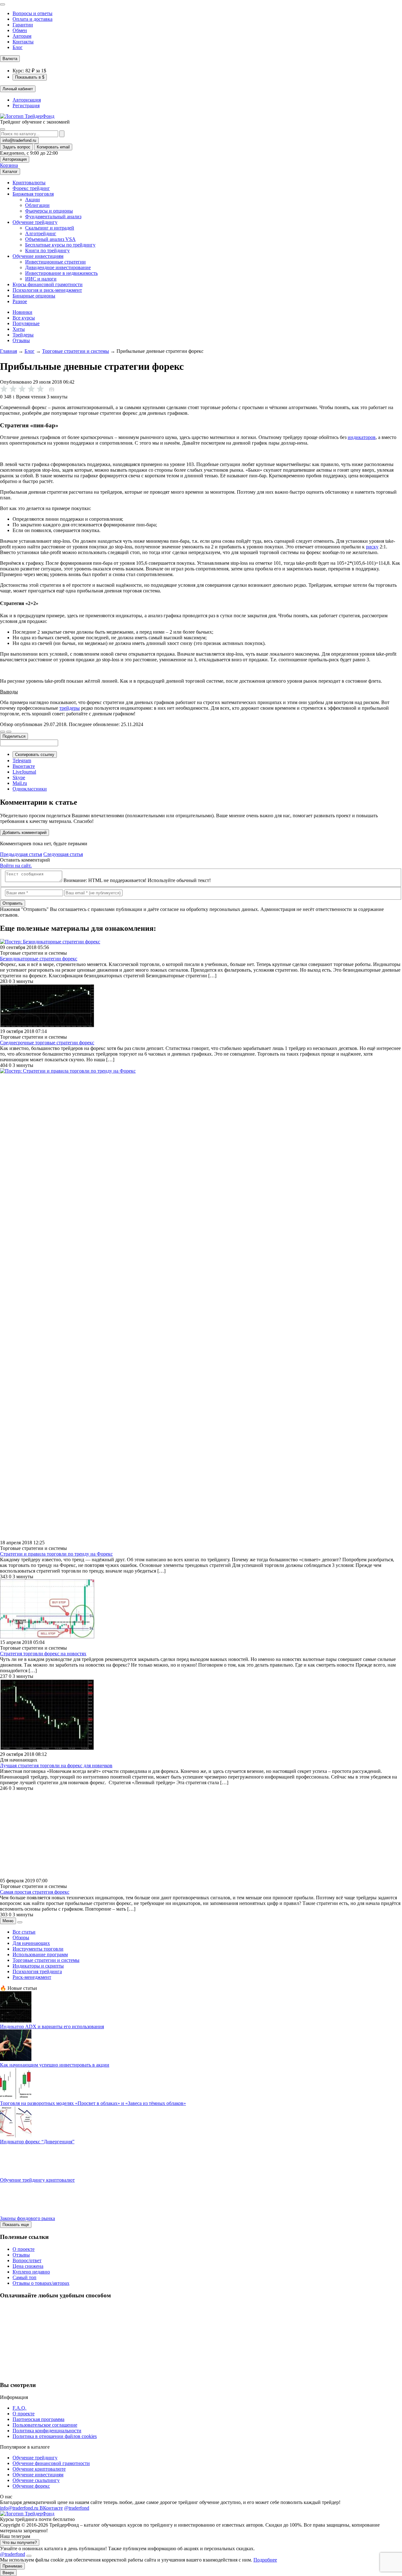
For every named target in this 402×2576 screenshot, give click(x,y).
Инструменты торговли (38, 1949)
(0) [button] (52, 389)
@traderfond (77, 2508)
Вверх (8, 2573)
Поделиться (14, 736)
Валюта (10, 59)
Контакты (23, 42)
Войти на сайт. (16, 866)
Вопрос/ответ (27, 2260)
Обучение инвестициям (38, 2475)
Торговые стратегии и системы (76, 351)
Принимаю (12, 2566)
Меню (8, 1921)
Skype (19, 777)
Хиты (19, 329)
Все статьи (24, 1932)
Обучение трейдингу (35, 2458)
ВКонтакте (51, 2508)
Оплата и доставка (33, 19)
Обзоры (21, 1938)
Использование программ (40, 1954)
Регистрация (26, 105)
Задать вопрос (16, 147)
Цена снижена (28, 2266)
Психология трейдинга (37, 1971)
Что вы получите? (20, 2543)
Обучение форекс (31, 2486)
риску (372, 547)
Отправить (13, 903)
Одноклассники (30, 789)
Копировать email (53, 147)
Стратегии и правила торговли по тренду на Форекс (56, 1554)
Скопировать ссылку (35, 755)
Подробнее (265, 2560)
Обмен (20, 30)
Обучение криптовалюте (39, 2469)
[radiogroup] (28, 389)
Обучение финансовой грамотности (51, 2463)
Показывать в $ (30, 77)
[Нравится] (9, 732)
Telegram (22, 761)
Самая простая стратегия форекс (35, 1892)
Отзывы (21, 340)
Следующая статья (63, 854)
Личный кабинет (18, 89)
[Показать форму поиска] (3, 129)
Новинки (22, 312)
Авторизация (27, 100)
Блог (18, 47)
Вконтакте (24, 766)
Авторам (22, 36)
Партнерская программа (38, 2419)
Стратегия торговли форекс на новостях (43, 1654)
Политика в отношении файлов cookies (55, 2436)
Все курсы (24, 318)
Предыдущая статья (21, 854)
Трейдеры (23, 335)
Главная (8, 351)
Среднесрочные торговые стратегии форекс (47, 1043)
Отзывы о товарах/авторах (41, 2283)
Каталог (10, 172)
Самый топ (24, 2277)
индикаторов (362, 437)
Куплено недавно (31, 2272)
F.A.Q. (19, 2408)
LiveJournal (24, 772)
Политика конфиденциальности (47, 2431)
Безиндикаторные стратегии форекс (39, 959)
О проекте (24, 2249)
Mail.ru (20, 783)
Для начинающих (31, 1943)
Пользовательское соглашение (45, 2425)
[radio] (13, 389)
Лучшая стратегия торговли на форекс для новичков (56, 1765)
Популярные (26, 323)
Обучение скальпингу (36, 2480)
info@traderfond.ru (19, 140)
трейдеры (70, 708)
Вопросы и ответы (33, 13)
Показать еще (16, 2225)
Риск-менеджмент (32, 1977)
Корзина (9, 165)
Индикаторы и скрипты (38, 1966)
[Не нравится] (3, 732)
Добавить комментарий (24, 833)
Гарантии (23, 25)
